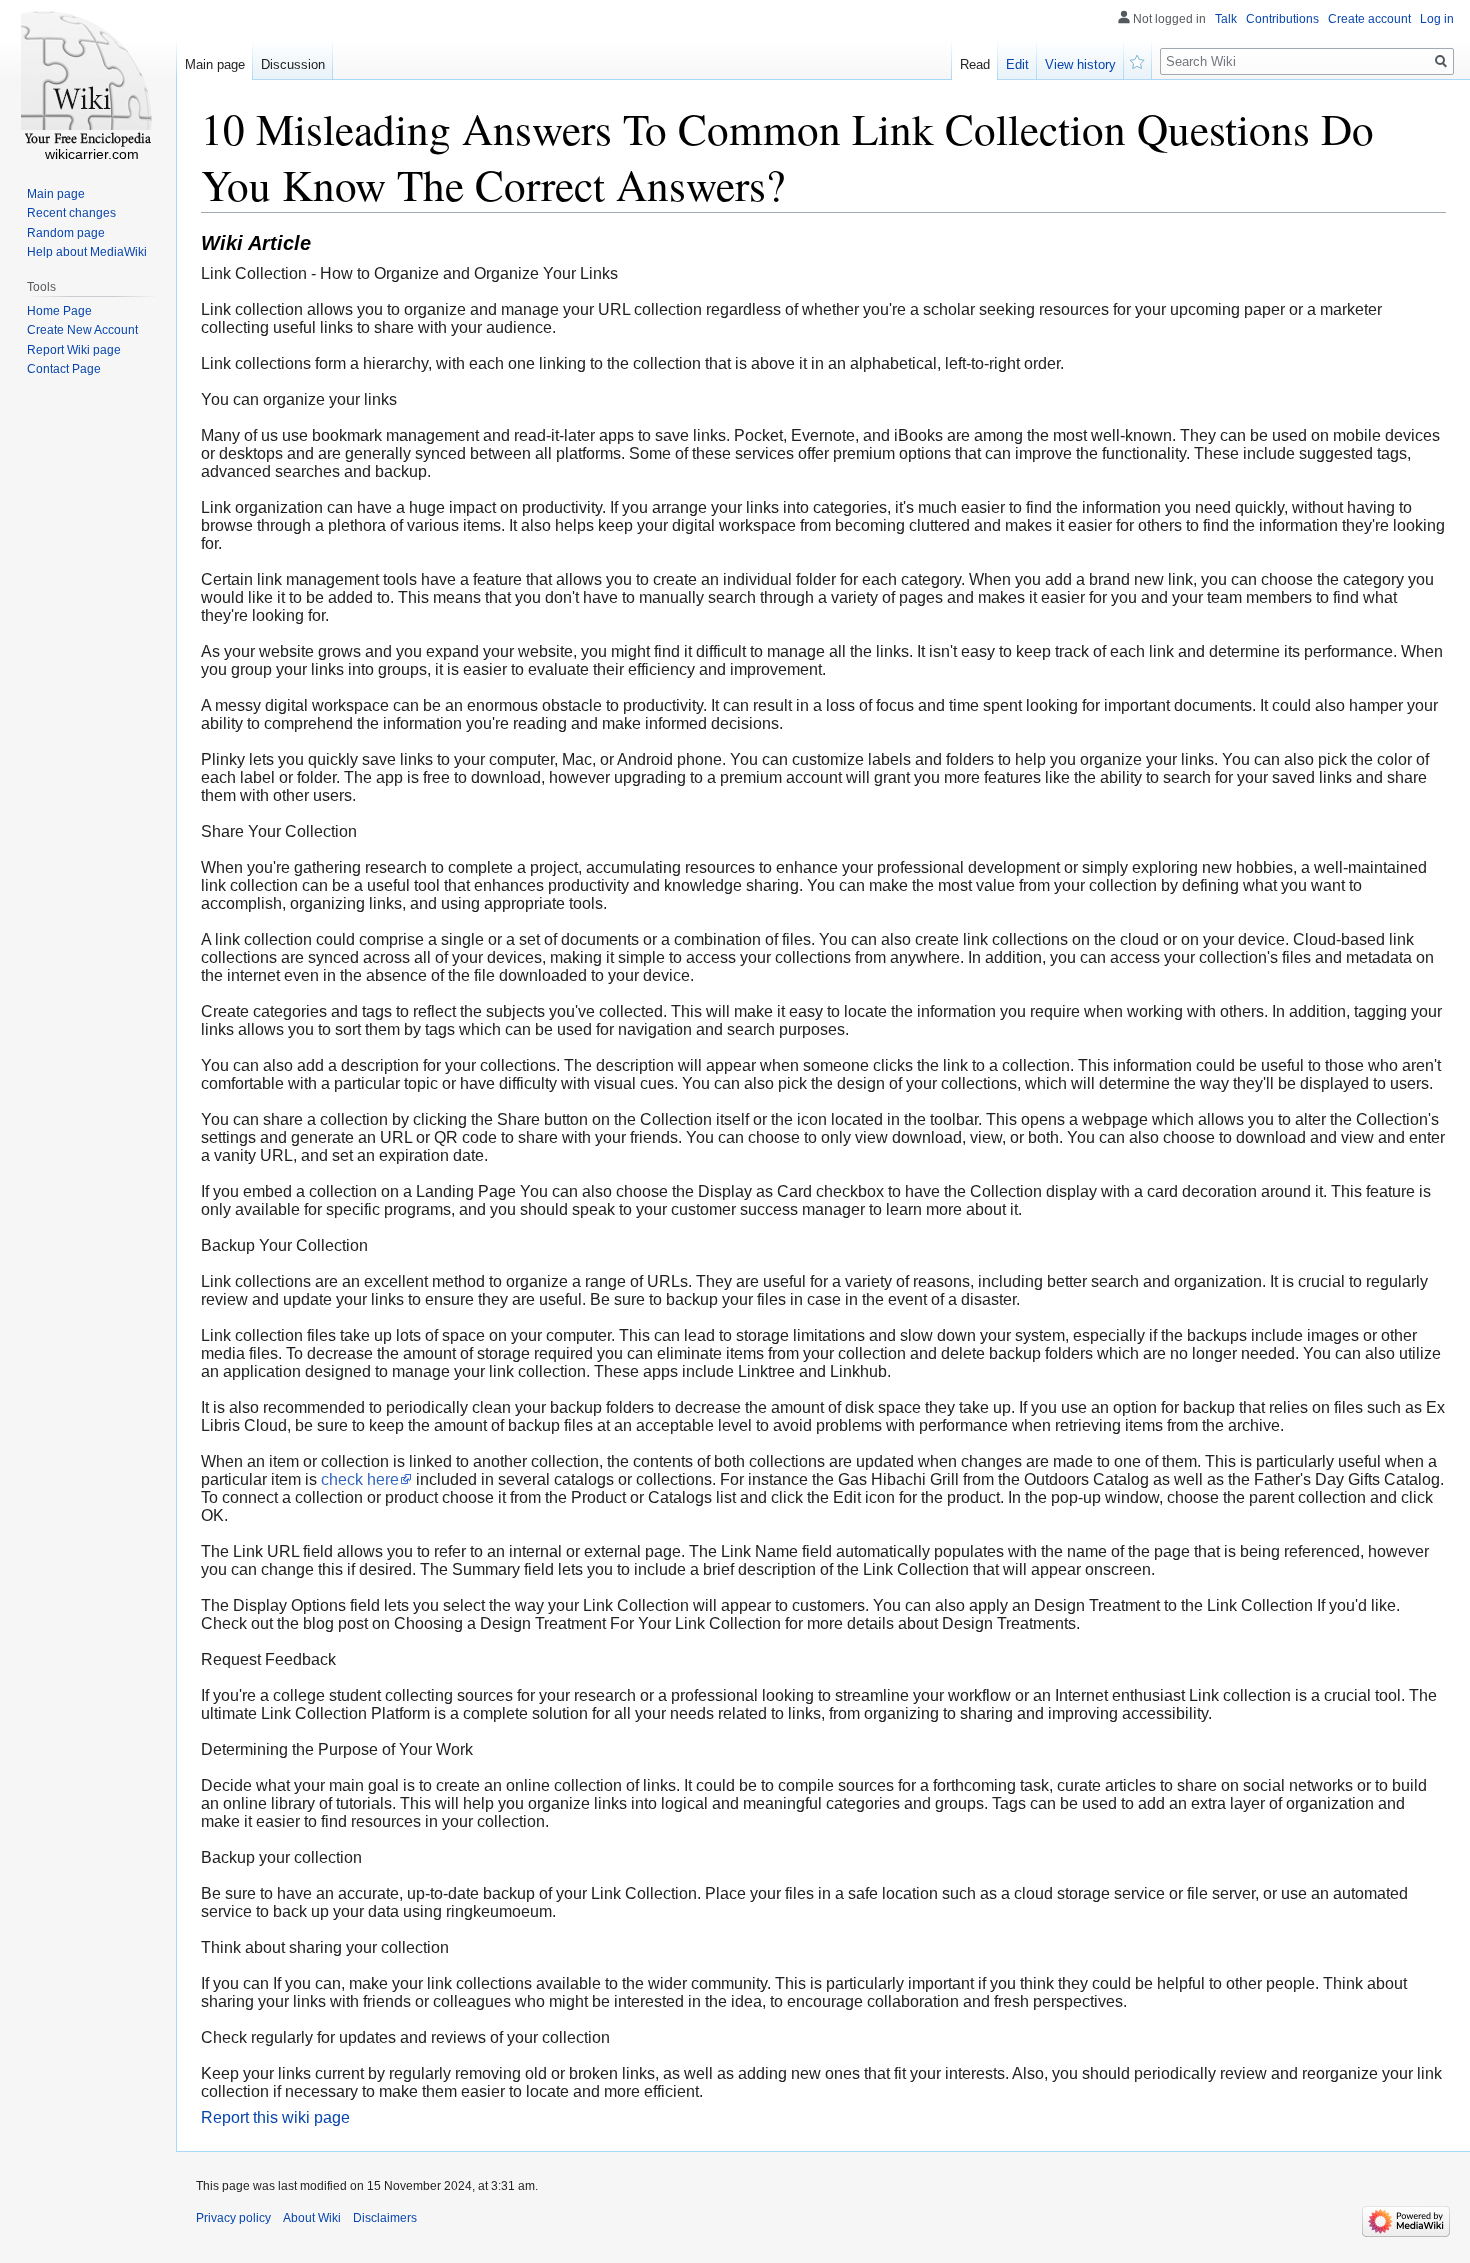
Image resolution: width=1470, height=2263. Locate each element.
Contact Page (64, 369)
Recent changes (71, 213)
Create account (1369, 19)
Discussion (293, 64)
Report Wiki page (74, 350)
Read (975, 64)
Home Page (59, 311)
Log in (1437, 19)
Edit (1017, 64)
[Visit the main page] (88, 80)
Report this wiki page (275, 2117)
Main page (215, 64)
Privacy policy (233, 2218)
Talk (1226, 19)
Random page (66, 233)
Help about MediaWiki (87, 252)
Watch (1138, 60)
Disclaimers (385, 2218)
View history (1080, 64)
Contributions (1282, 19)
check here (360, 1479)
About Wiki (312, 2218)
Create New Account (82, 330)
